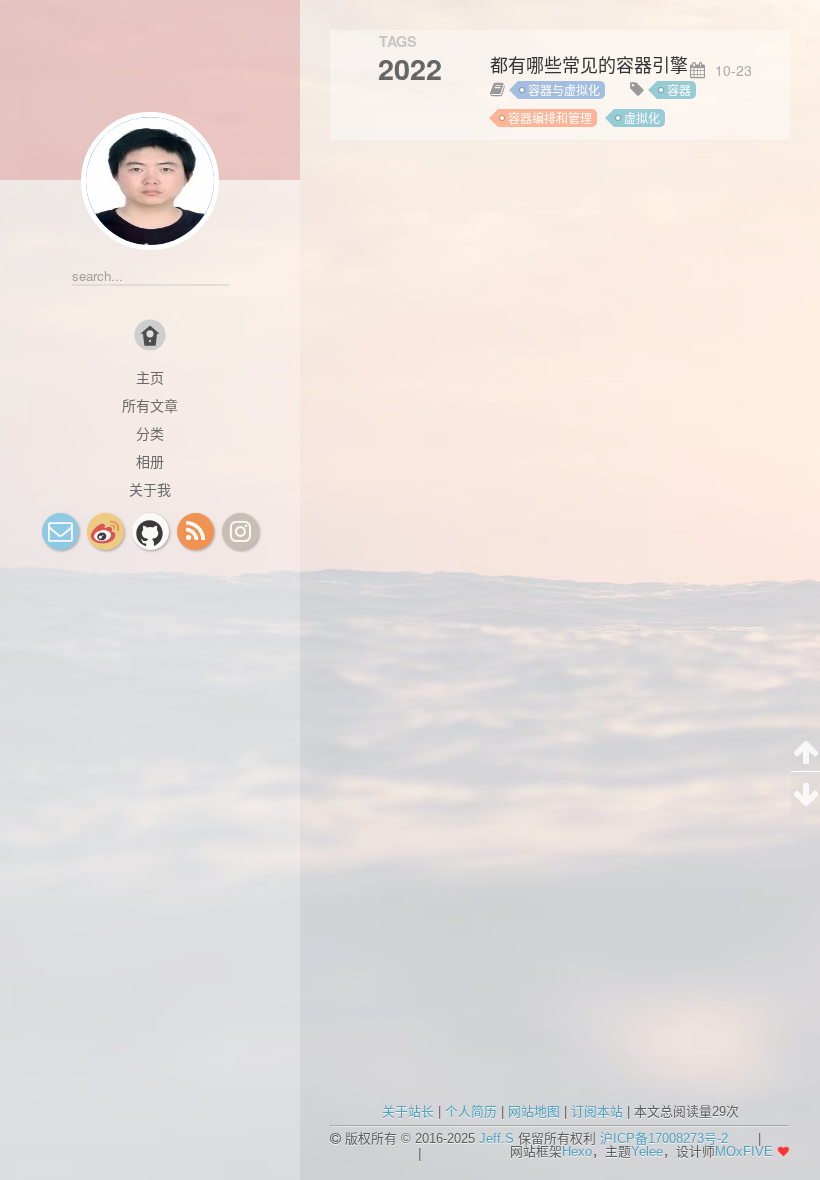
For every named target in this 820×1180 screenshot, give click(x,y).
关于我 (150, 489)
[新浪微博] (105, 531)
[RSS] (195, 531)
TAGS (398, 41)
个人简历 (471, 1111)
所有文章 (150, 405)
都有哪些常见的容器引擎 (589, 65)
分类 (150, 433)
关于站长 (408, 1111)
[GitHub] (150, 531)
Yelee (647, 1151)
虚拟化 (642, 117)
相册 (150, 461)
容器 (679, 89)
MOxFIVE (744, 1151)
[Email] (60, 531)
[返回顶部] (805, 750)
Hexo (577, 1151)
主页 (150, 377)
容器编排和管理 (550, 117)
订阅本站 (597, 1111)
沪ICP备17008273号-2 (664, 1138)
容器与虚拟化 (564, 89)
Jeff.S (496, 1138)
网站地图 (534, 1111)
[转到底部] (805, 793)
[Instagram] (240, 531)
